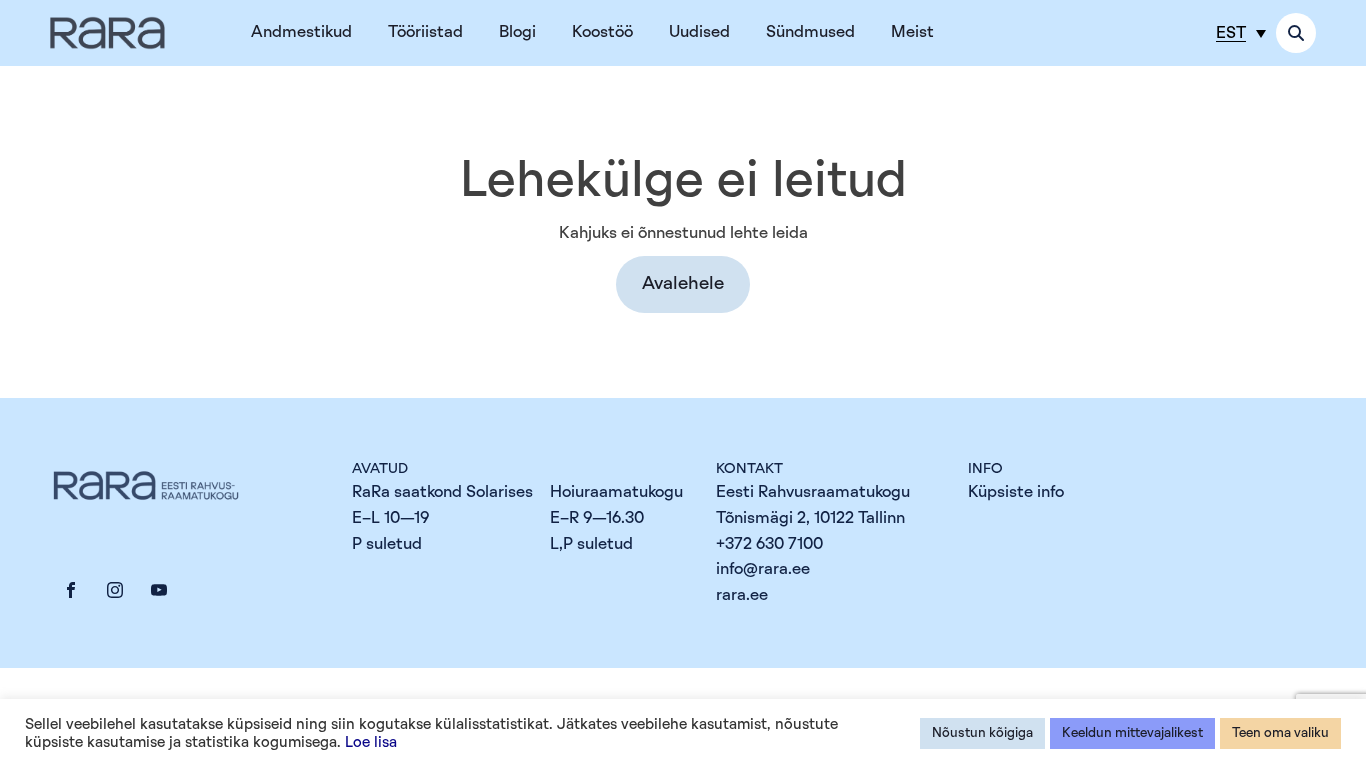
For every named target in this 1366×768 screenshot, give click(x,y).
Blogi (517, 32)
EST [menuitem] (1231, 33)
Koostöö (602, 32)
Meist (912, 32)
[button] (683, 284)
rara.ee (742, 595)
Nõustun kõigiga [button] (982, 733)
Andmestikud (301, 32)
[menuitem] (1241, 32)
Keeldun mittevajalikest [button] (1132, 733)
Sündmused (810, 32)
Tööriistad (425, 32)
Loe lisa (371, 742)
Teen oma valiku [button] (1280, 733)
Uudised (699, 32)
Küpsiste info (1016, 492)
